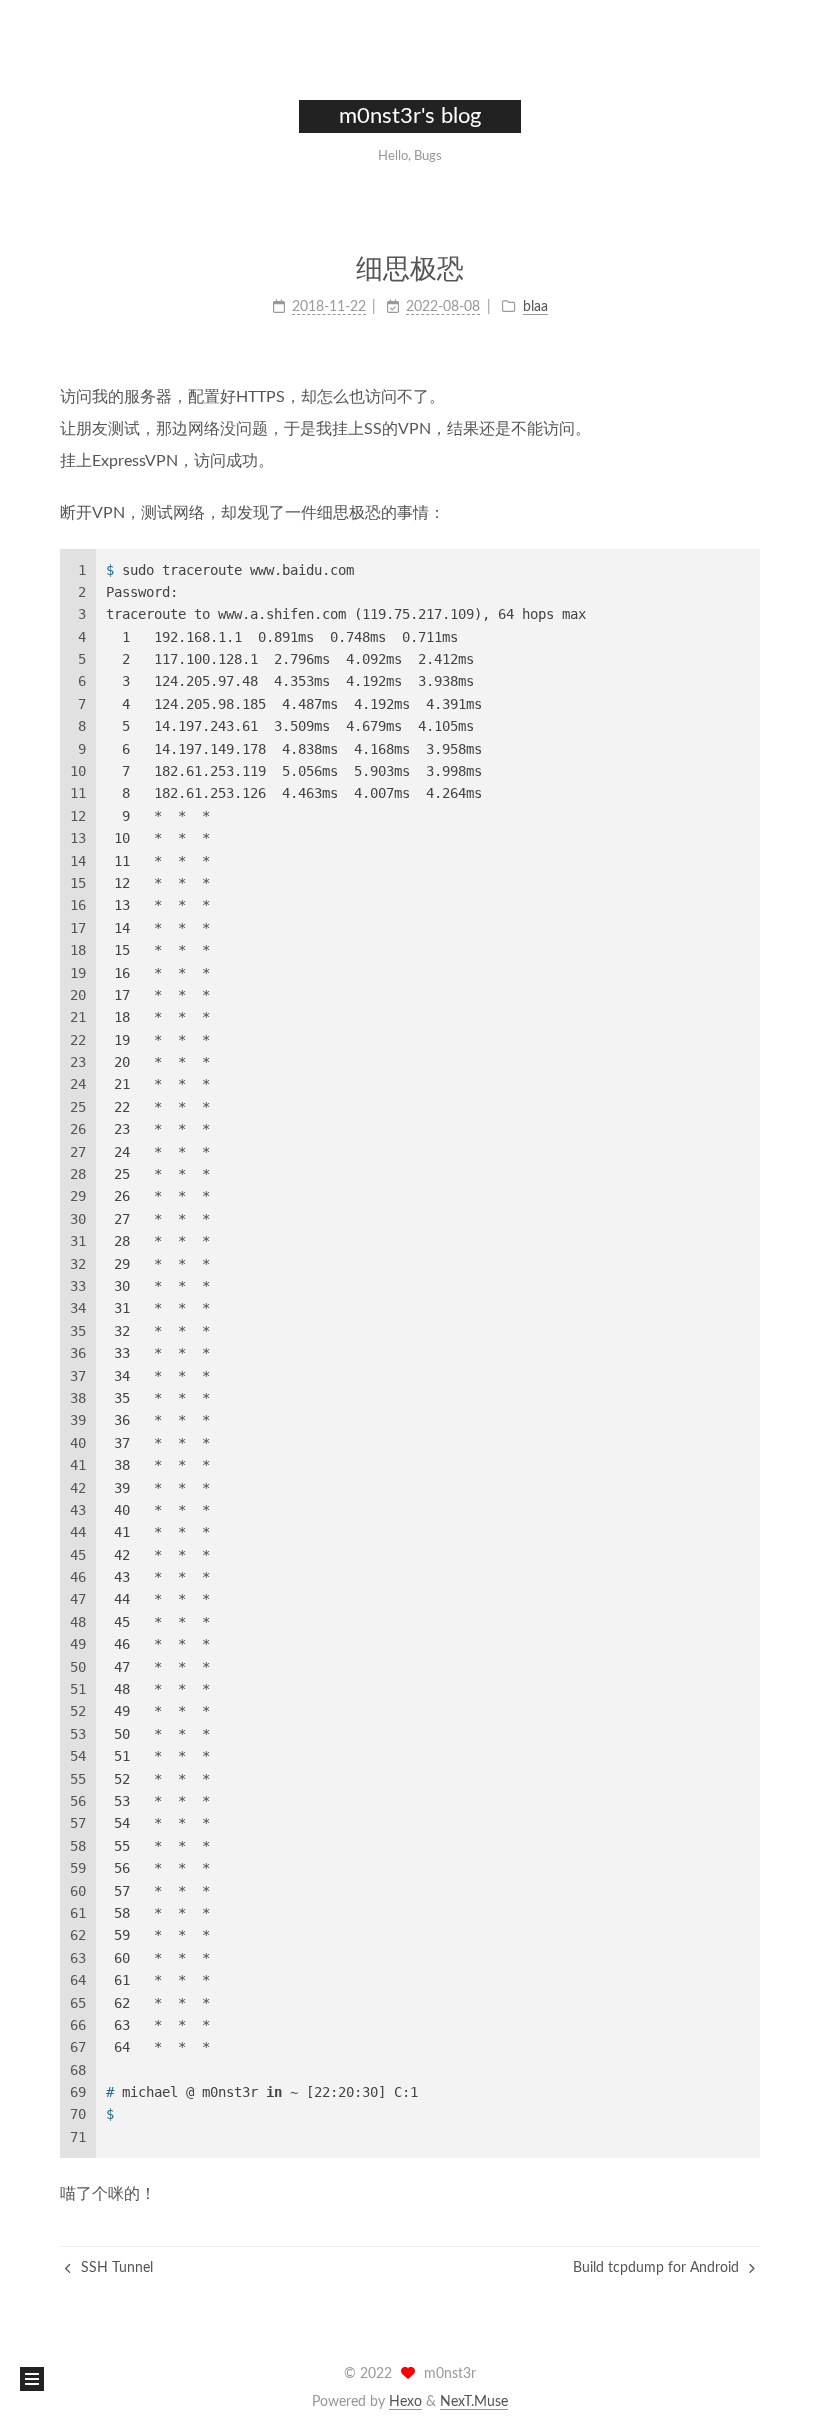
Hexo (405, 2402)
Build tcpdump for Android (658, 2268)
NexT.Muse (474, 2402)
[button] (32, 2379)
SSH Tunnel (115, 2268)
